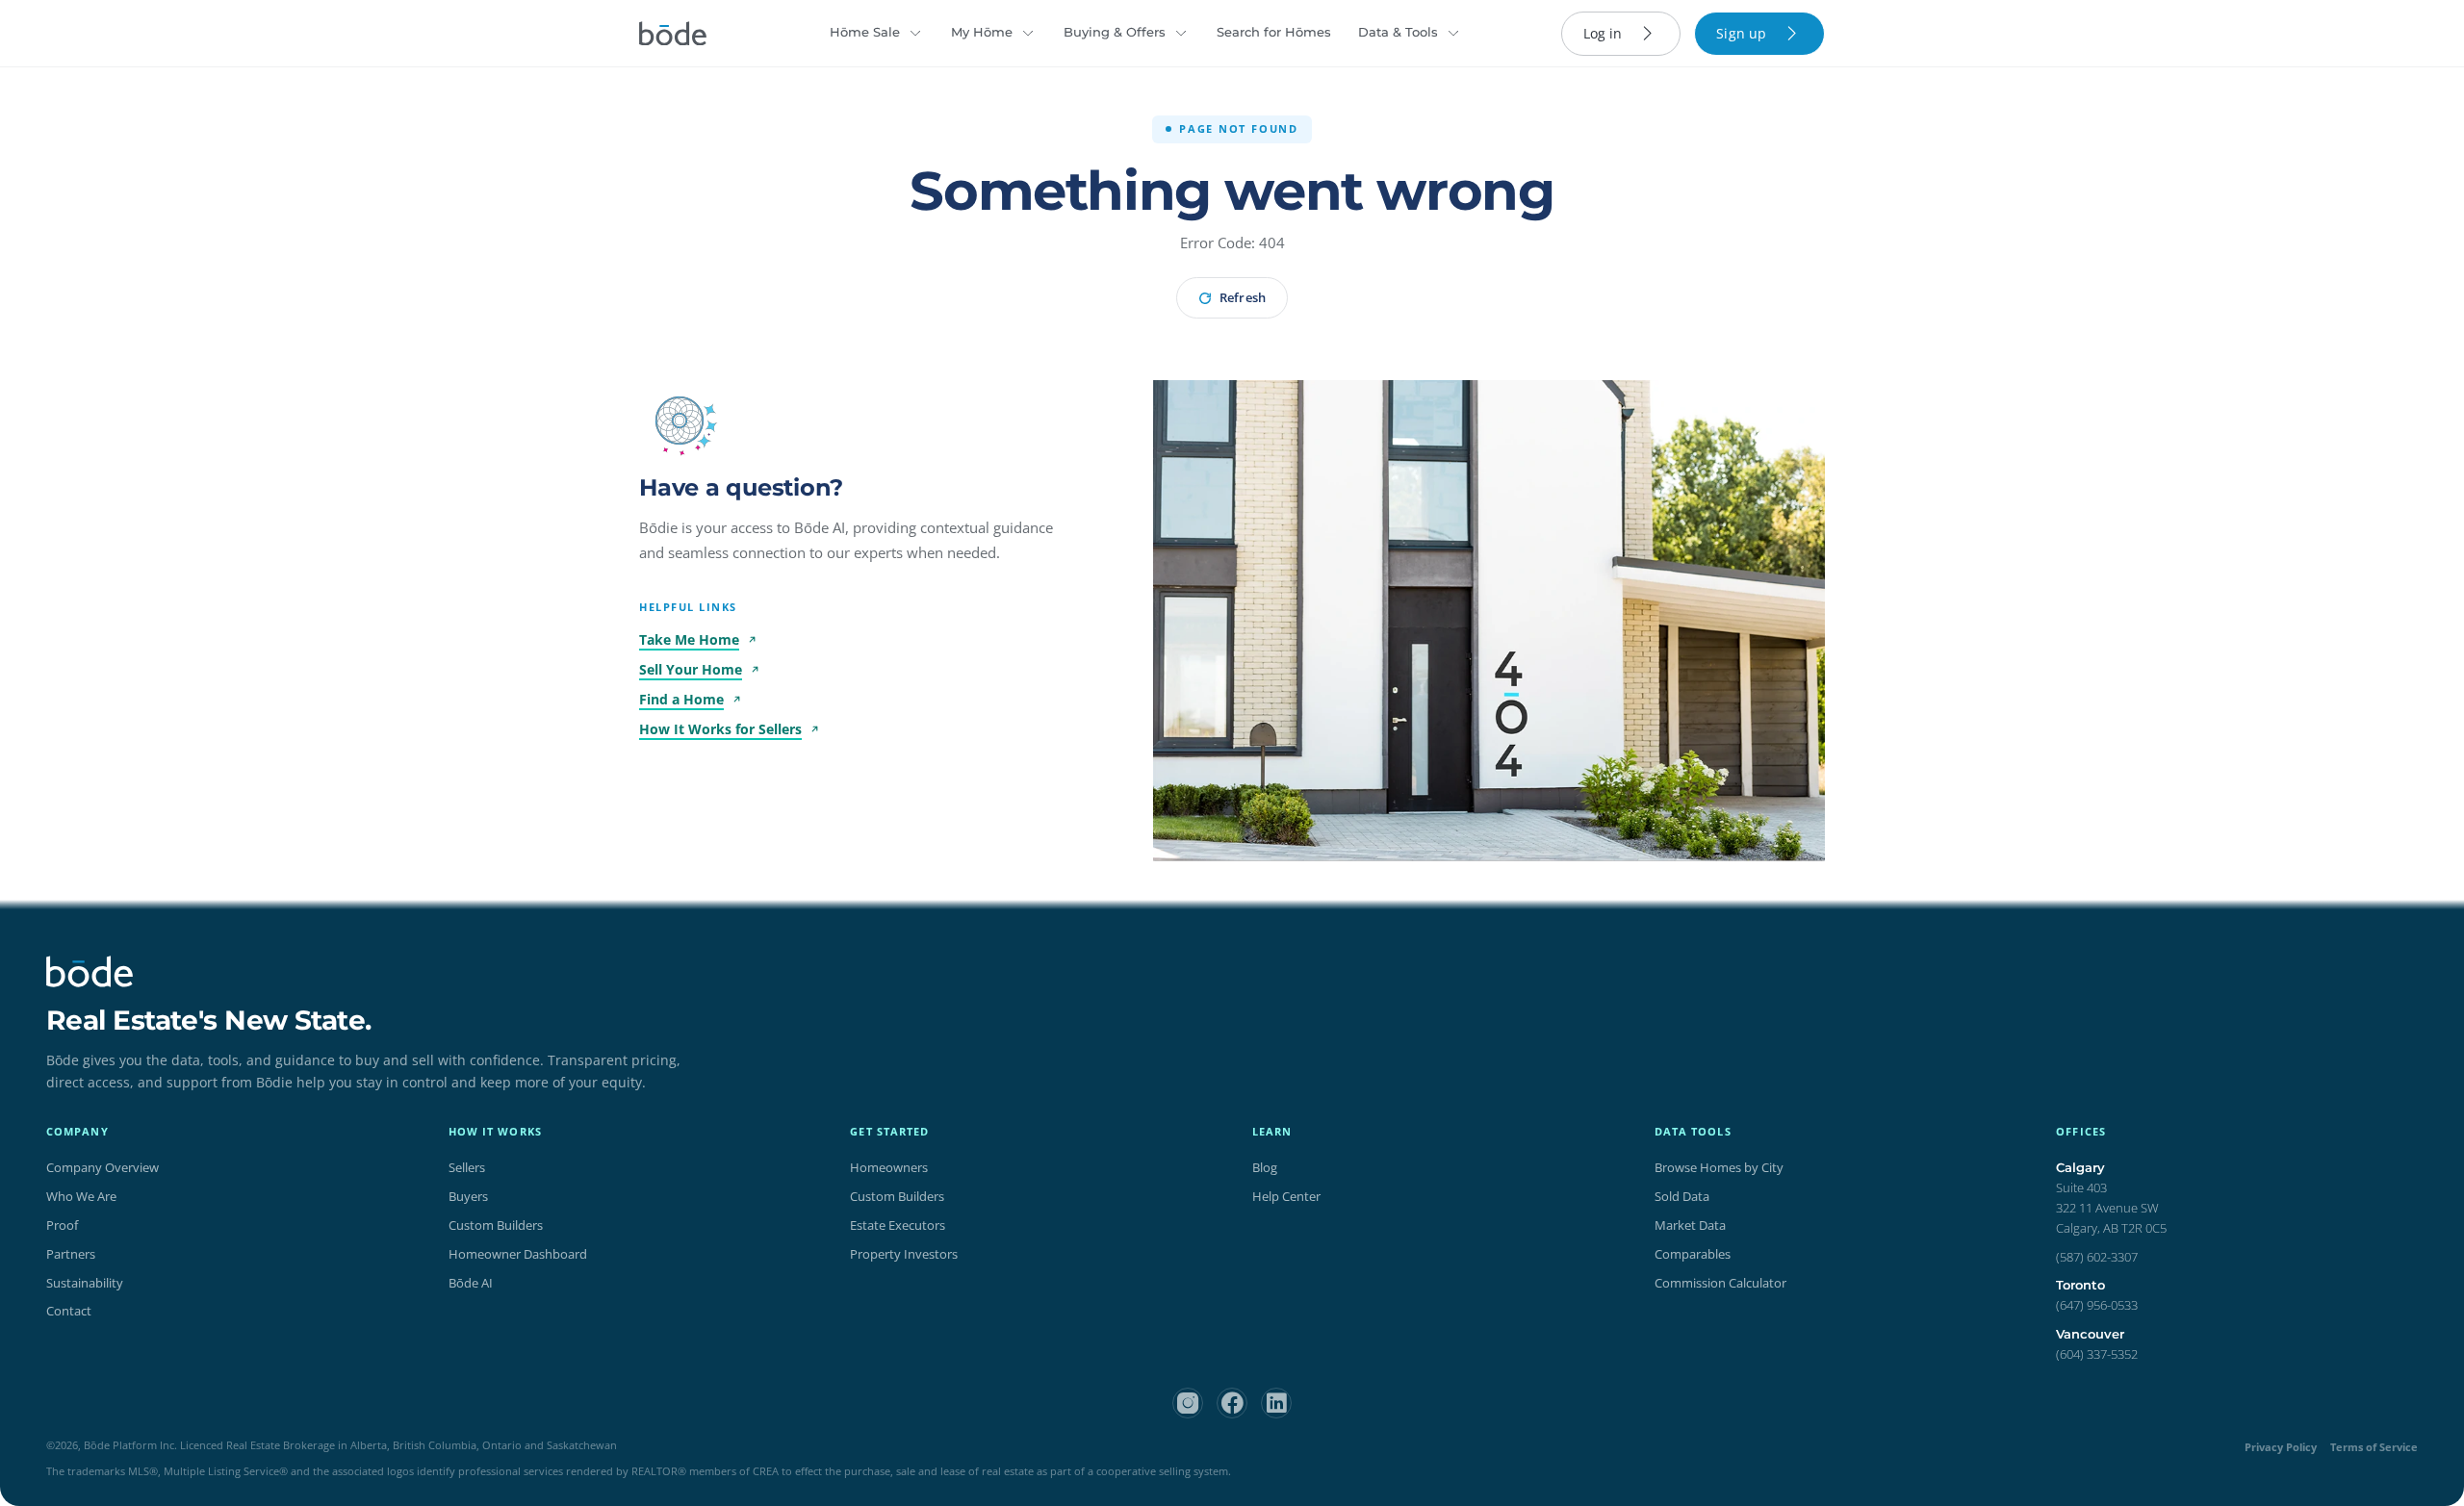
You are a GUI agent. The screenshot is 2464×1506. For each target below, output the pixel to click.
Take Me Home (689, 639)
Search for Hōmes (1274, 32)
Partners (71, 1254)
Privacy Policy (2281, 1447)
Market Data (1690, 1225)
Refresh (1242, 297)
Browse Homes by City (1719, 1167)
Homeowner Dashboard (518, 1254)
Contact (69, 1311)
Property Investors (904, 1254)
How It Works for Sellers (720, 729)
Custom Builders (496, 1225)
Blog (1265, 1167)
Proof (62, 1225)
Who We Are (81, 1196)
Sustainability (85, 1283)
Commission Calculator (1720, 1283)
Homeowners (889, 1167)
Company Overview (103, 1167)
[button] (680, 421)
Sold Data (1682, 1196)
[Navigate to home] (673, 34)
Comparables (1693, 1254)
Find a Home (681, 699)
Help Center (1286, 1196)
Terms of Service (2374, 1447)
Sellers (467, 1167)
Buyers (468, 1196)
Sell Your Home (691, 669)
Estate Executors (898, 1225)
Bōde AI (471, 1283)
